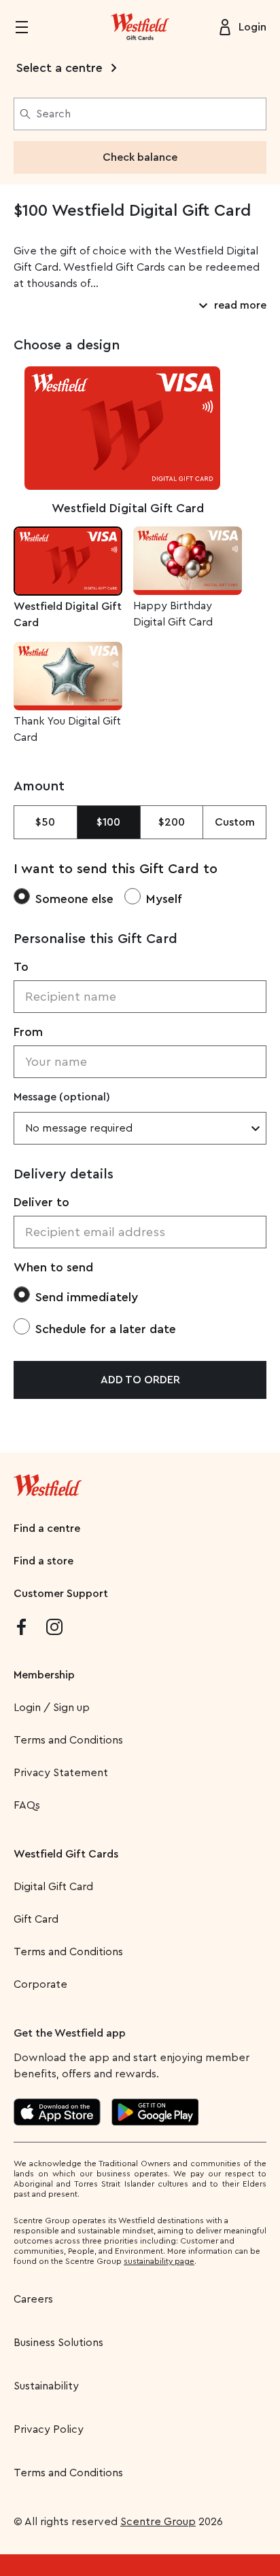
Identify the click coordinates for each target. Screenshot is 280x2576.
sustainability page (159, 2261)
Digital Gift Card (53, 1887)
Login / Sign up (52, 1708)
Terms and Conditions (68, 1740)
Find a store (43, 1561)
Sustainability (46, 2386)
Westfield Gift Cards (66, 1854)
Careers (33, 2299)
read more (240, 305)
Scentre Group (158, 2522)
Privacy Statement (61, 1773)
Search (53, 114)
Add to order (140, 1380)
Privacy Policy (49, 2429)
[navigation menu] (30, 27)
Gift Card (36, 1919)
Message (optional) (62, 1097)
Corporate (40, 1984)
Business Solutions (58, 2343)
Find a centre (47, 1529)
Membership (44, 1675)
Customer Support (61, 1594)
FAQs (27, 1805)
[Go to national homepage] (48, 1482)
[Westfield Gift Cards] (140, 27)
